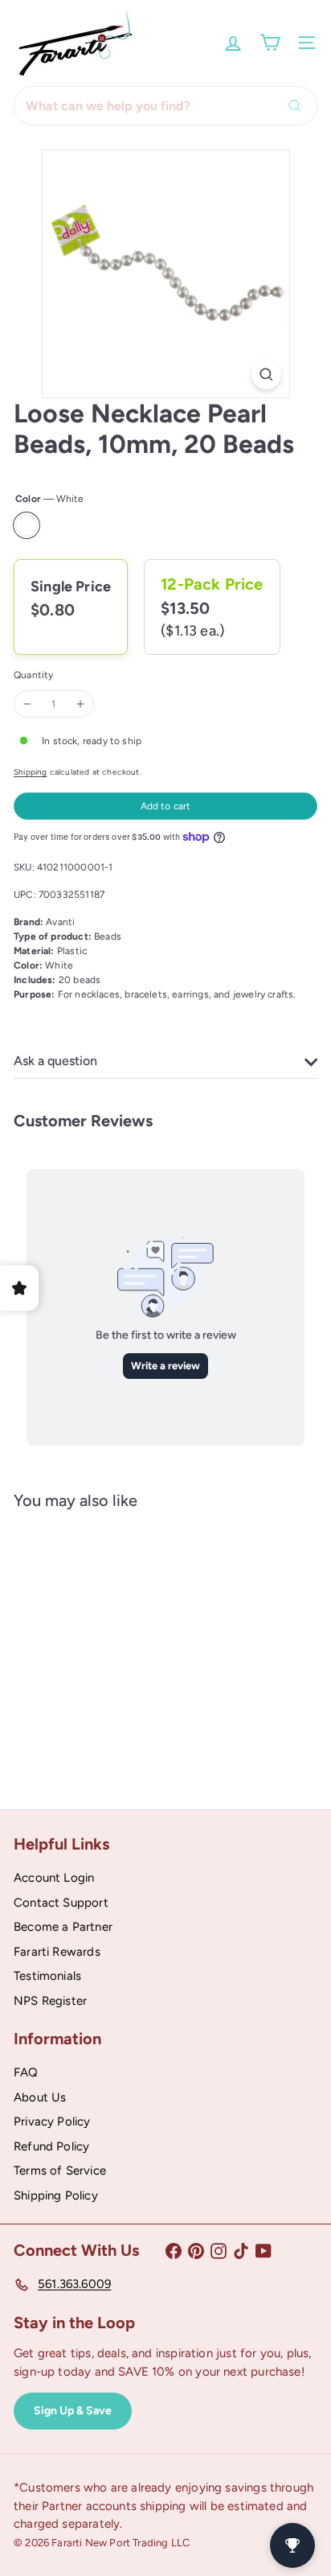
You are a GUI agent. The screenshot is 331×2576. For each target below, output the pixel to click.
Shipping (30, 772)
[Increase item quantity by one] (80, 704)
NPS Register (50, 2001)
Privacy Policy (52, 2121)
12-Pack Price (212, 584)
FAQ (26, 2072)
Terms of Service (60, 2171)
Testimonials (47, 1976)
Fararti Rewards (57, 1952)
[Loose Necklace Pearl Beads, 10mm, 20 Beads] (114, 1648)
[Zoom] (266, 374)
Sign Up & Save (73, 2411)
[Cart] (270, 43)
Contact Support (61, 1903)
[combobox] (165, 106)
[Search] (299, 106)
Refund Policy (51, 2146)
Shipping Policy (56, 2195)
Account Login (54, 1878)
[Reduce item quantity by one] (27, 704)
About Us (40, 2097)
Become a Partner (63, 1927)
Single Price (71, 586)
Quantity (33, 675)
